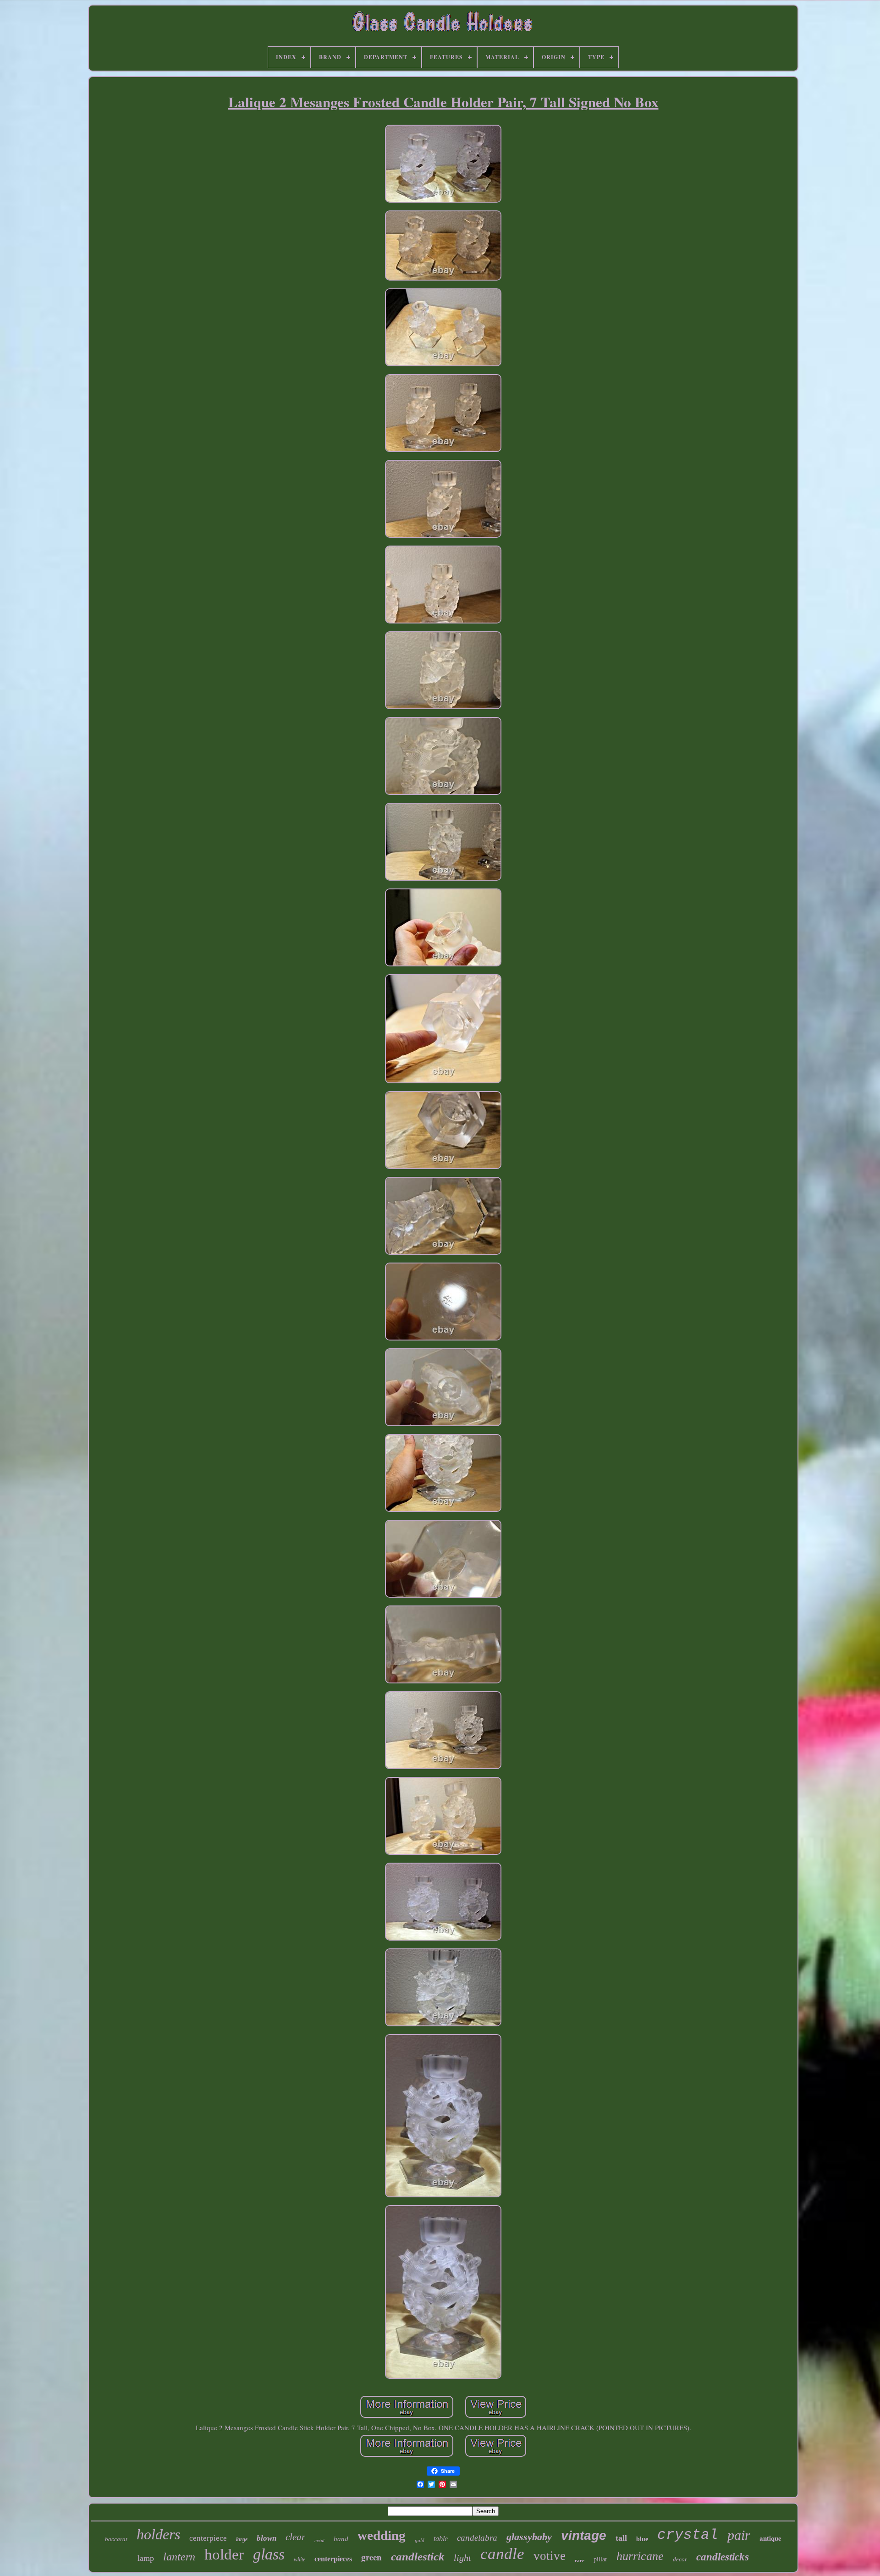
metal (319, 2540)
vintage (584, 2535)
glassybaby (529, 2537)
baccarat (116, 2539)
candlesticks (723, 2557)
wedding (382, 2535)
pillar (600, 2559)
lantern (179, 2557)
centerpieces (333, 2559)
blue (642, 2539)
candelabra (477, 2538)
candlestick (418, 2557)
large (242, 2539)
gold (420, 2540)
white (300, 2559)
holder (224, 2554)
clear (295, 2537)
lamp (146, 2558)
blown (267, 2538)
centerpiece (208, 2538)
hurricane (640, 2556)
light (462, 2558)
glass (269, 2554)
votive (550, 2556)
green (371, 2557)
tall (621, 2538)
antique (770, 2538)
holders (158, 2534)
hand (341, 2539)
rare (580, 2560)
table (441, 2539)
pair (739, 2535)
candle (502, 2554)
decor (680, 2559)
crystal (688, 2535)
